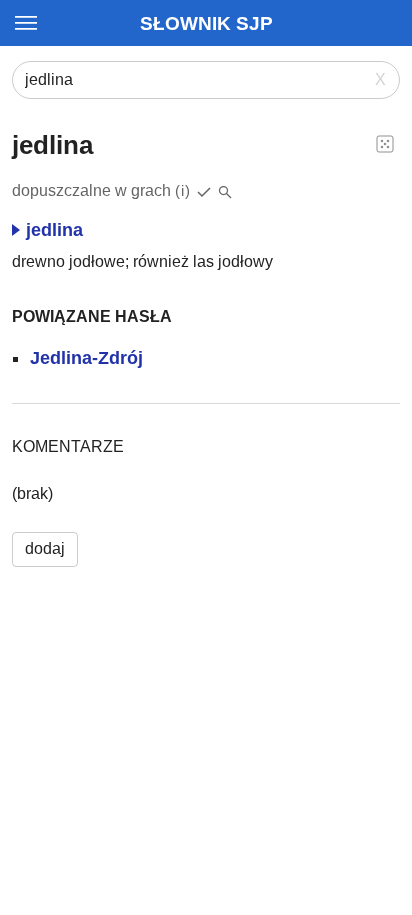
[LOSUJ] (385, 143)
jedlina (54, 230)
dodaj (45, 548)
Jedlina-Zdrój (86, 358)
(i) (183, 190)
